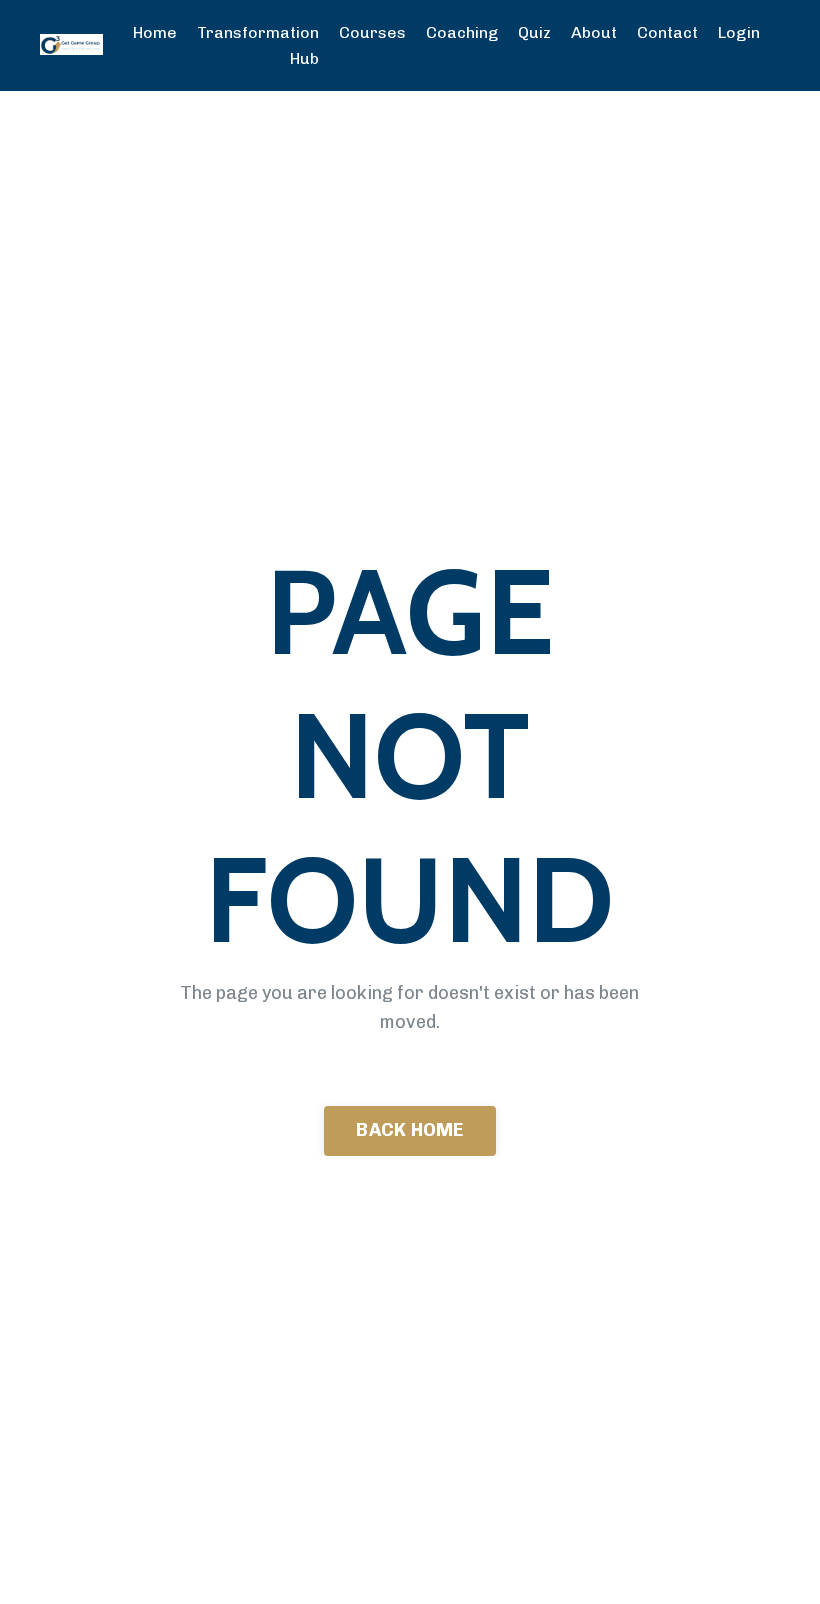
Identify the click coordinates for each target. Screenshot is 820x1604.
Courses (372, 32)
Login (739, 32)
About (594, 32)
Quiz (534, 32)
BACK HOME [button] (409, 1130)
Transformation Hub (258, 45)
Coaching (462, 32)
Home (155, 32)
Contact (667, 32)
